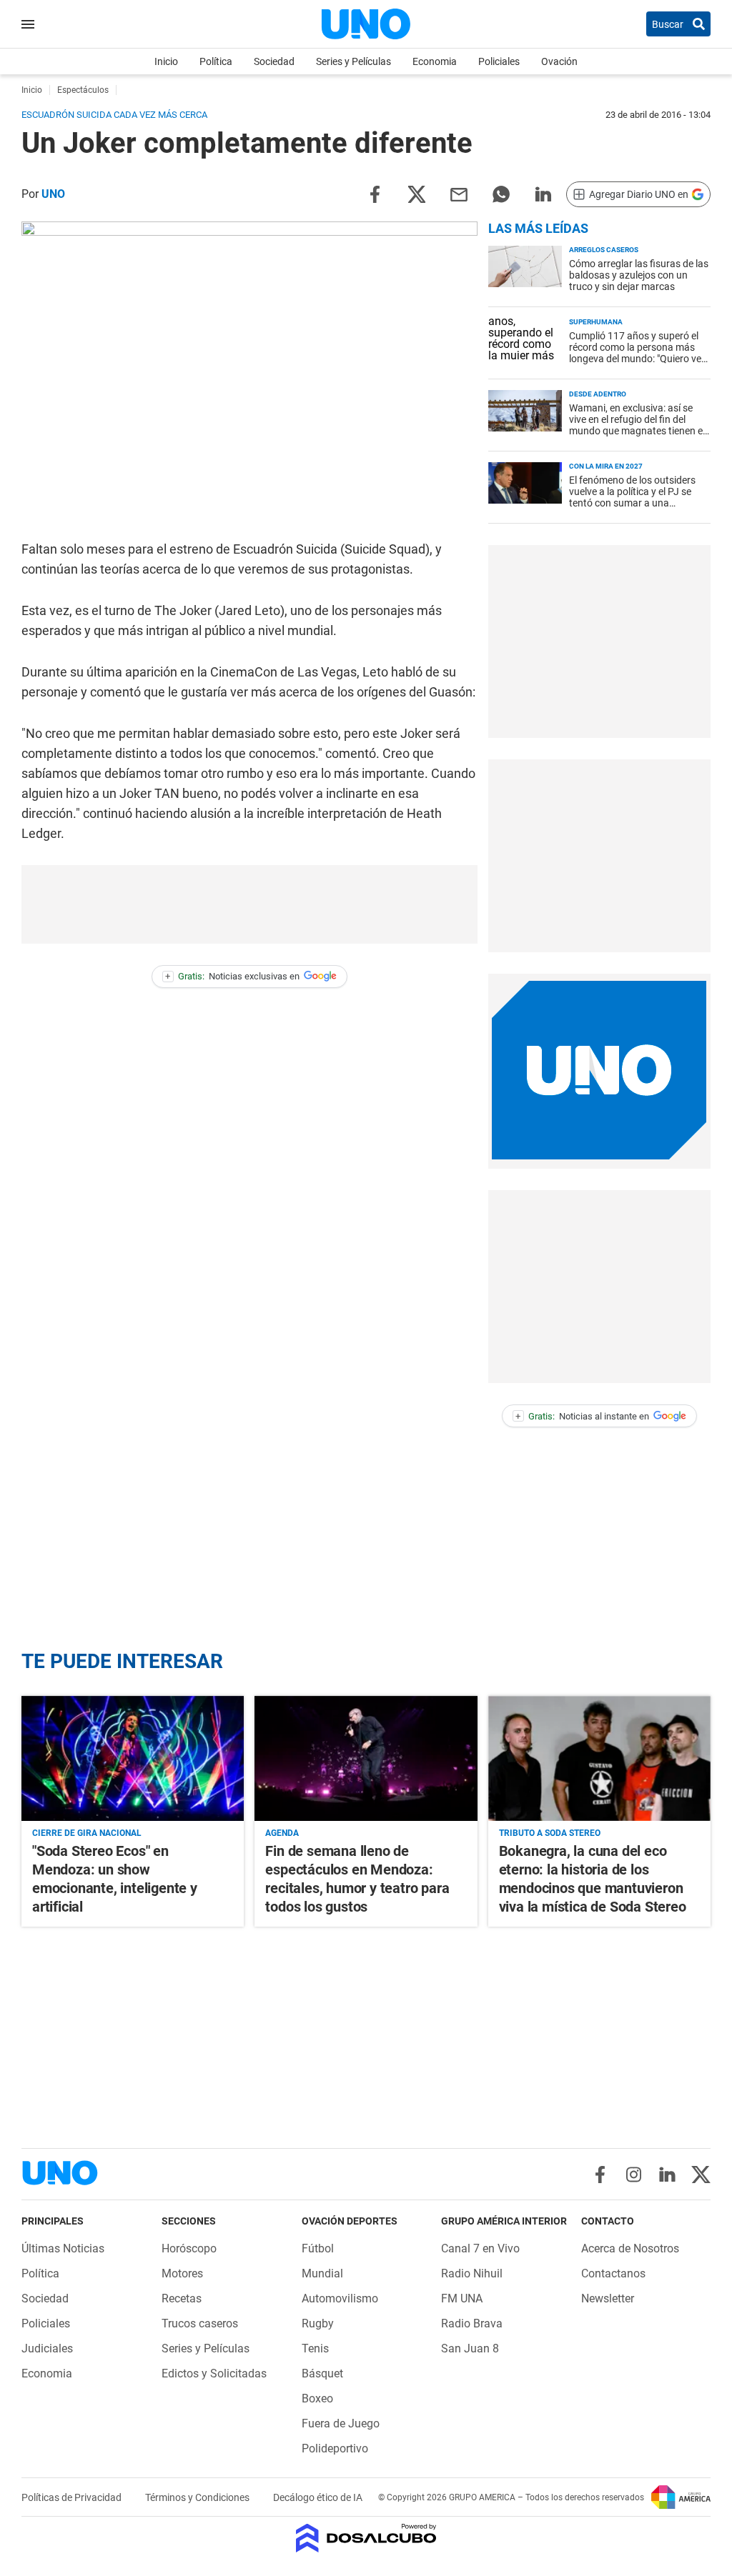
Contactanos (613, 2273)
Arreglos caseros (604, 250)
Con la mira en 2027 (606, 466)
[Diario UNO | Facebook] (600, 2175)
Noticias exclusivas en (232, 976)
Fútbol (318, 2248)
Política (216, 61)
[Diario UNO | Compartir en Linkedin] (543, 193)
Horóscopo (189, 2248)
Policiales (499, 61)
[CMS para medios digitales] (366, 2539)
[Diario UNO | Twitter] (701, 2175)
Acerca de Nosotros (630, 2248)
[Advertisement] (599, 641)
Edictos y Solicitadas (214, 2373)
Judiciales (47, 2348)
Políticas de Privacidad (73, 2497)
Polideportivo (335, 2448)
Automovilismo (340, 2298)
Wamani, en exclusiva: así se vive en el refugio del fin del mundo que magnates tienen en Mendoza (639, 425)
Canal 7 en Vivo (480, 2248)
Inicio (166, 61)
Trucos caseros (200, 2323)
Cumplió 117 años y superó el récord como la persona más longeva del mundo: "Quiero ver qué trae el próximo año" (637, 353)
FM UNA (462, 2298)
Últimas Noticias (63, 2248)
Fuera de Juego (341, 2423)
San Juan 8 (470, 2348)
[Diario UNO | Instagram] (634, 2175)
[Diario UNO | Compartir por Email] (459, 193)
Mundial (322, 2273)
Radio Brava (472, 2323)
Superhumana (596, 322)
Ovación (559, 61)
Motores (182, 2273)
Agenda (282, 1833)
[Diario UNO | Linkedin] (667, 2175)
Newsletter (608, 2298)
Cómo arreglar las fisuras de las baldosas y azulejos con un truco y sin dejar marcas (639, 275)
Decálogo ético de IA (318, 2497)
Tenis (315, 2348)
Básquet (322, 2373)
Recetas (182, 2298)
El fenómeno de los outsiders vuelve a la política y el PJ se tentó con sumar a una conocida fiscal (632, 497)
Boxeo (317, 2398)
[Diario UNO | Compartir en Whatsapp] (501, 193)
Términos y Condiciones (198, 2497)
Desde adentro (598, 394)
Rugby (318, 2323)
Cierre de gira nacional (87, 1833)
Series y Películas (353, 61)
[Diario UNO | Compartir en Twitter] (417, 193)
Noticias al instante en (582, 1416)
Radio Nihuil (472, 2273)
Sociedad (274, 61)
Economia (435, 61)
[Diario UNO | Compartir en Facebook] (375, 193)
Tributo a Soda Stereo (550, 1833)
